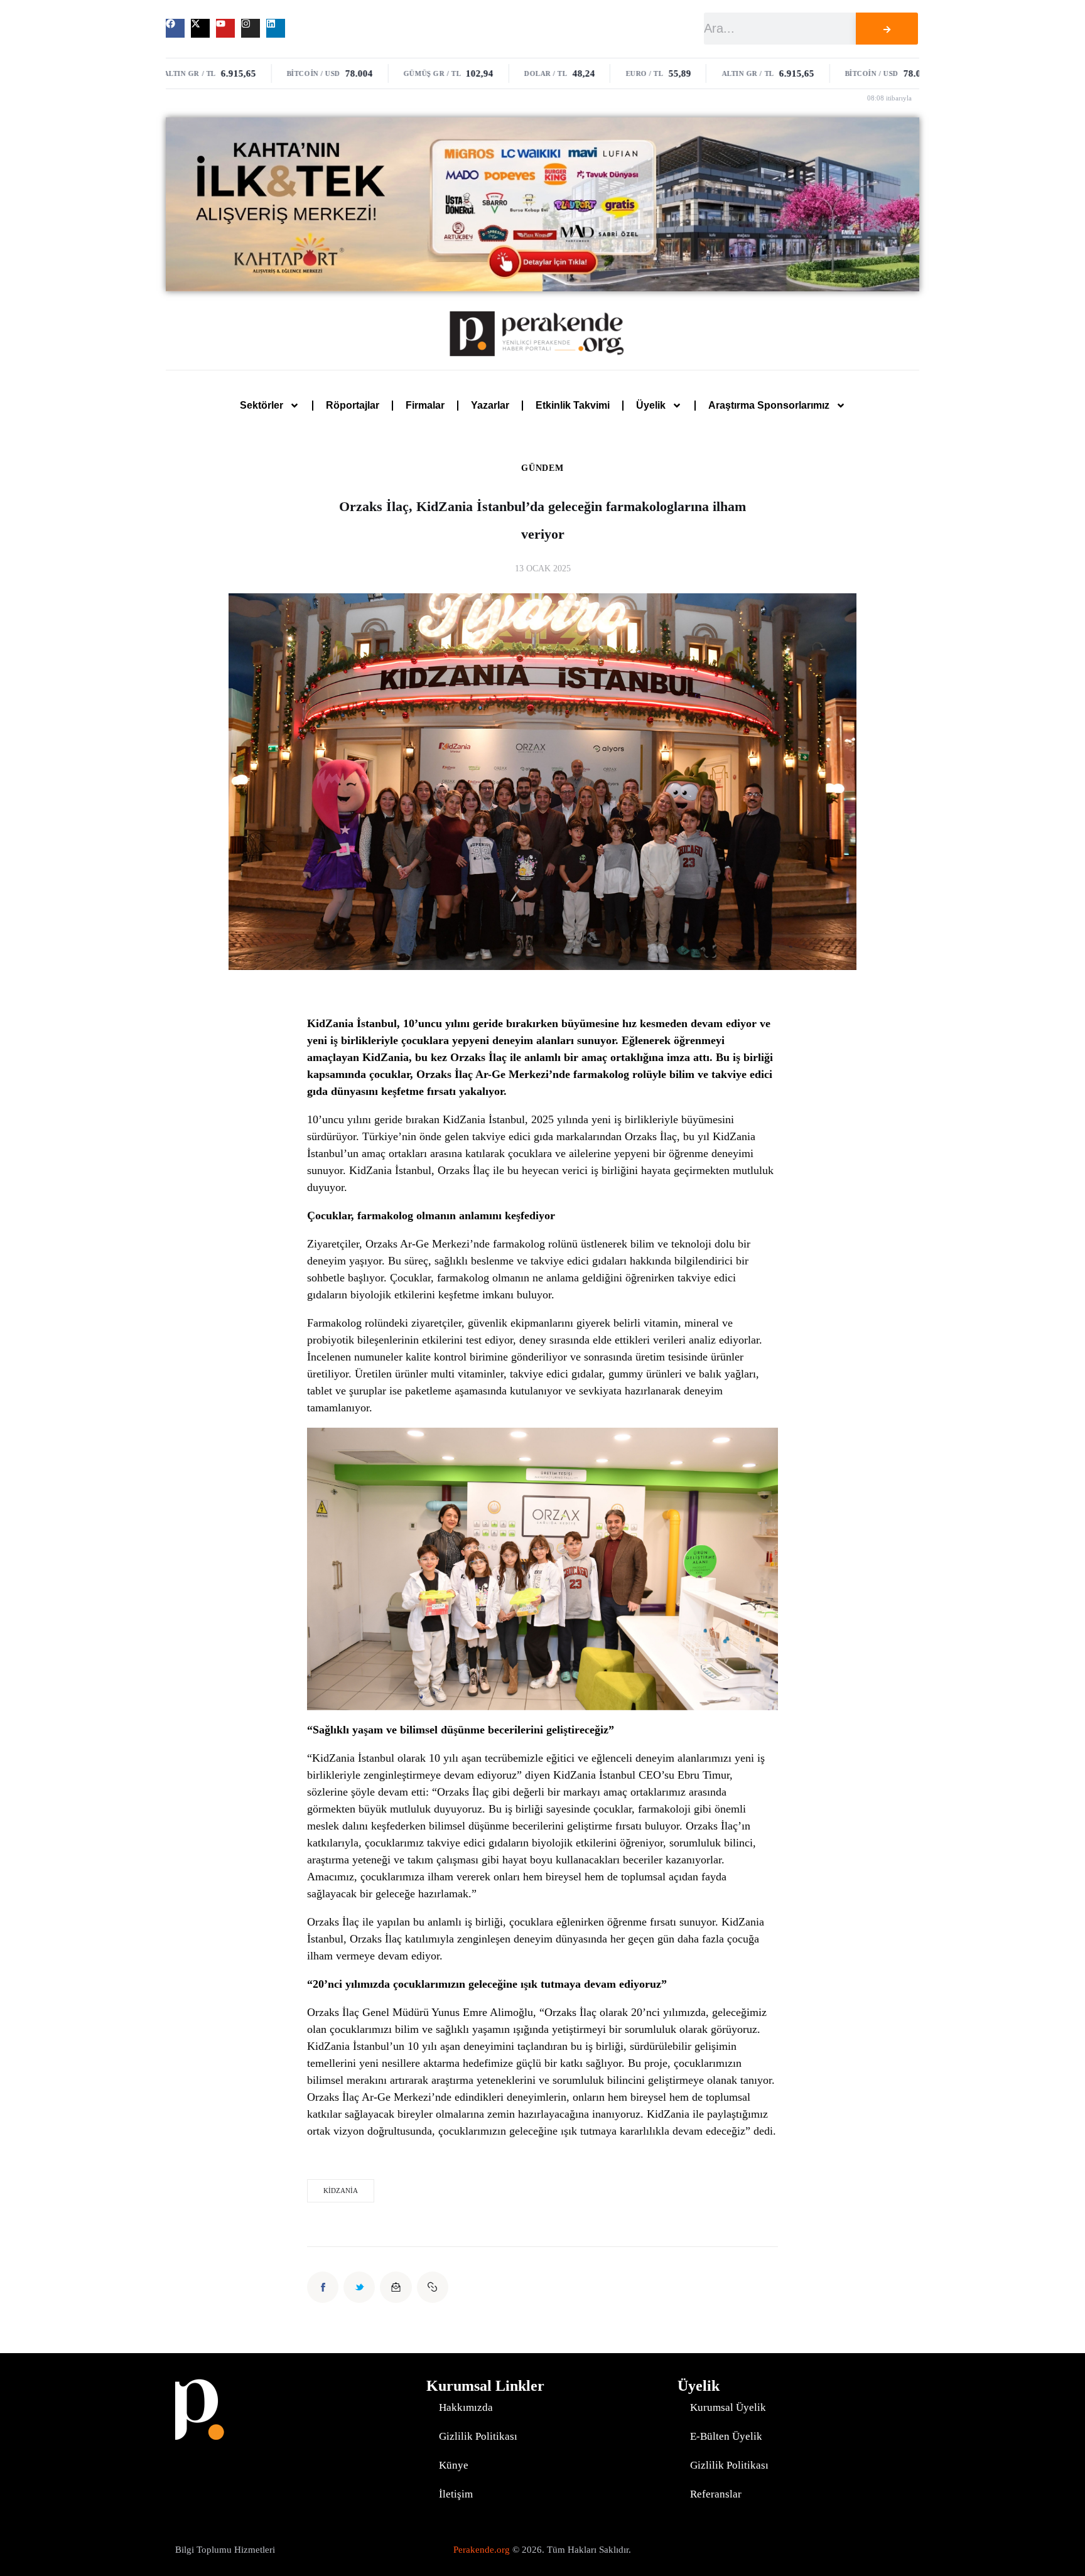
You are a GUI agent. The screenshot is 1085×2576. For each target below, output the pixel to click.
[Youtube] (225, 28)
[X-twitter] (200, 28)
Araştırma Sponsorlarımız (769, 405)
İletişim (456, 2494)
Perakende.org (482, 2550)
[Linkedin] (276, 28)
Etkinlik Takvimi (573, 405)
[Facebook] (175, 28)
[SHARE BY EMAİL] (396, 2287)
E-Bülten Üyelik (726, 2436)
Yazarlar (490, 405)
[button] (433, 2287)
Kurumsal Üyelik (728, 2407)
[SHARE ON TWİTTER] (359, 2287)
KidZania (341, 2191)
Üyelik (651, 405)
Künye (454, 2465)
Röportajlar (353, 405)
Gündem (542, 468)
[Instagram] (251, 28)
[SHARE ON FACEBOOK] (323, 2287)
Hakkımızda (466, 2407)
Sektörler (262, 405)
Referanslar (716, 2494)
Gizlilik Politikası (478, 2436)
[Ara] (887, 29)
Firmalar (425, 405)
